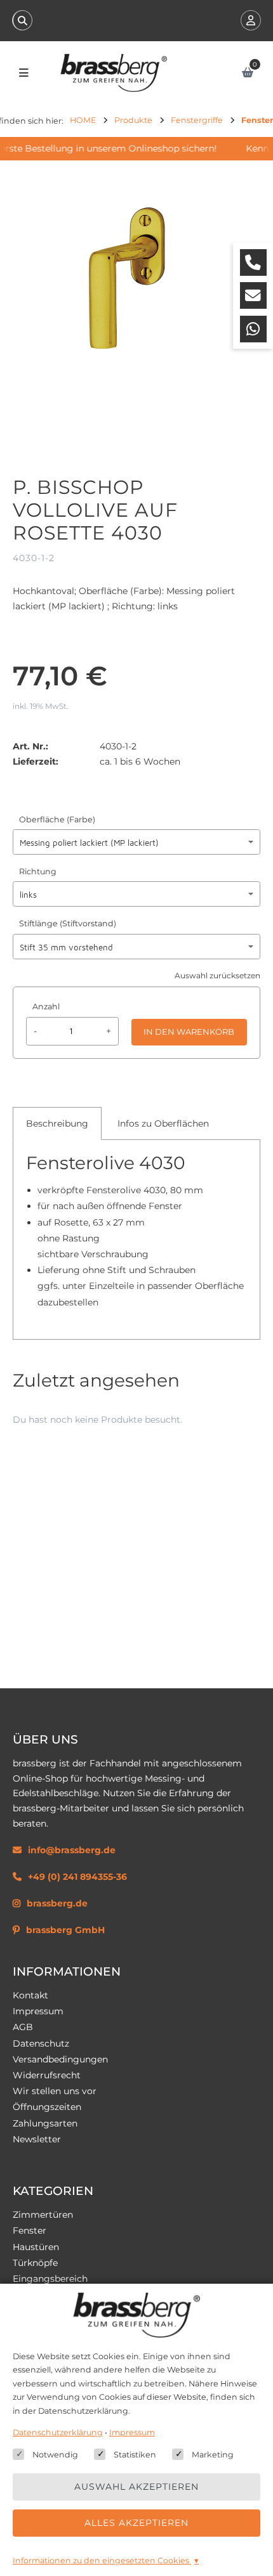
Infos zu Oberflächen (163, 1123)
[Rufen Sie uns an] (253, 262)
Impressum (38, 2011)
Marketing (213, 2455)
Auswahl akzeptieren (136, 2487)
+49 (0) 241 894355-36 (77, 1877)
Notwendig (55, 2455)
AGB (23, 2027)
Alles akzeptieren (136, 2523)
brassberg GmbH (65, 1930)
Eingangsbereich (50, 2279)
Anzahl (46, 1006)
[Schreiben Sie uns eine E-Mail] (253, 295)
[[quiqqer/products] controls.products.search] (22, 20)
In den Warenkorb (189, 1032)
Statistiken (135, 2455)
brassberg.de (57, 1903)
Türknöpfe (35, 2263)
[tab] (57, 1123)
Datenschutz (41, 2043)
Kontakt (30, 1995)
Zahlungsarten (45, 2123)
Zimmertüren (43, 2215)
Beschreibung (57, 1123)
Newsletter (37, 2139)
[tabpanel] (136, 1237)
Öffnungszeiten (47, 2107)
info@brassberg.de (72, 1850)
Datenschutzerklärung (58, 2432)
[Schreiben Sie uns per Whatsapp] (253, 329)
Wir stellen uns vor (55, 2091)
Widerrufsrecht (47, 2075)
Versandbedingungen (60, 2059)
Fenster (30, 2230)
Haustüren (36, 2247)
